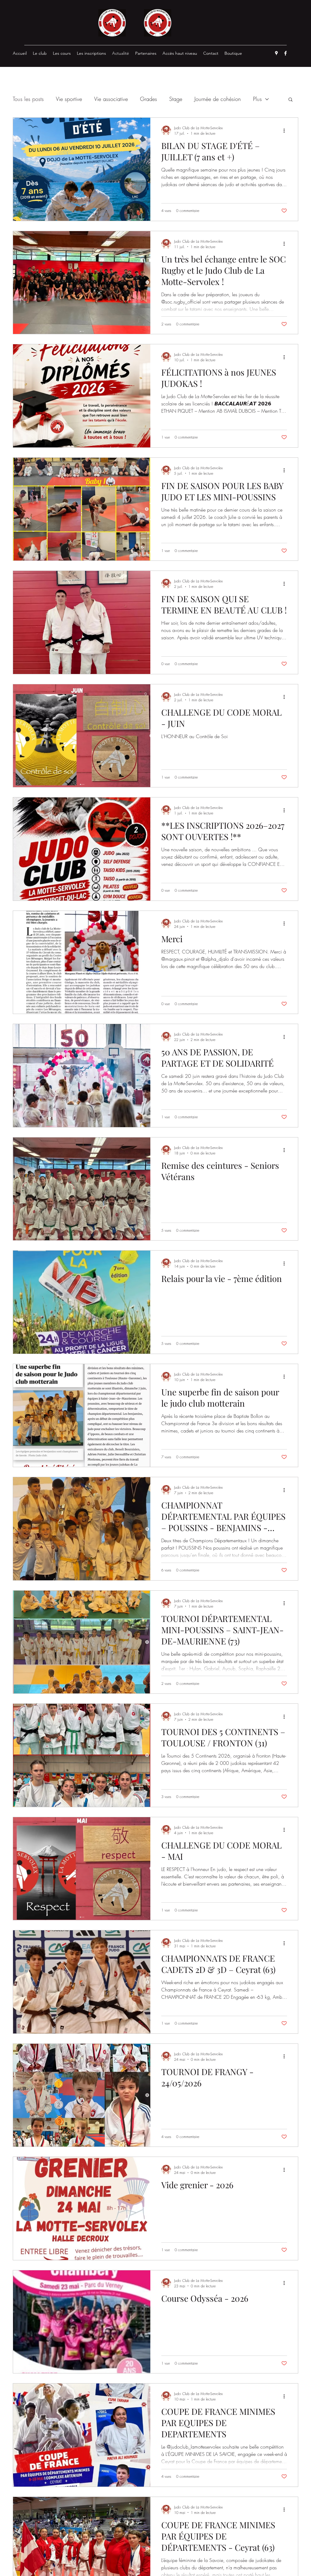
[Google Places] (276, 53)
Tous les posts (28, 99)
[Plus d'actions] (286, 130)
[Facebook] (285, 53)
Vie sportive (69, 99)
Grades (149, 99)
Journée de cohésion (218, 99)
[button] (290, 100)
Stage (176, 99)
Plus (257, 99)
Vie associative (111, 99)
